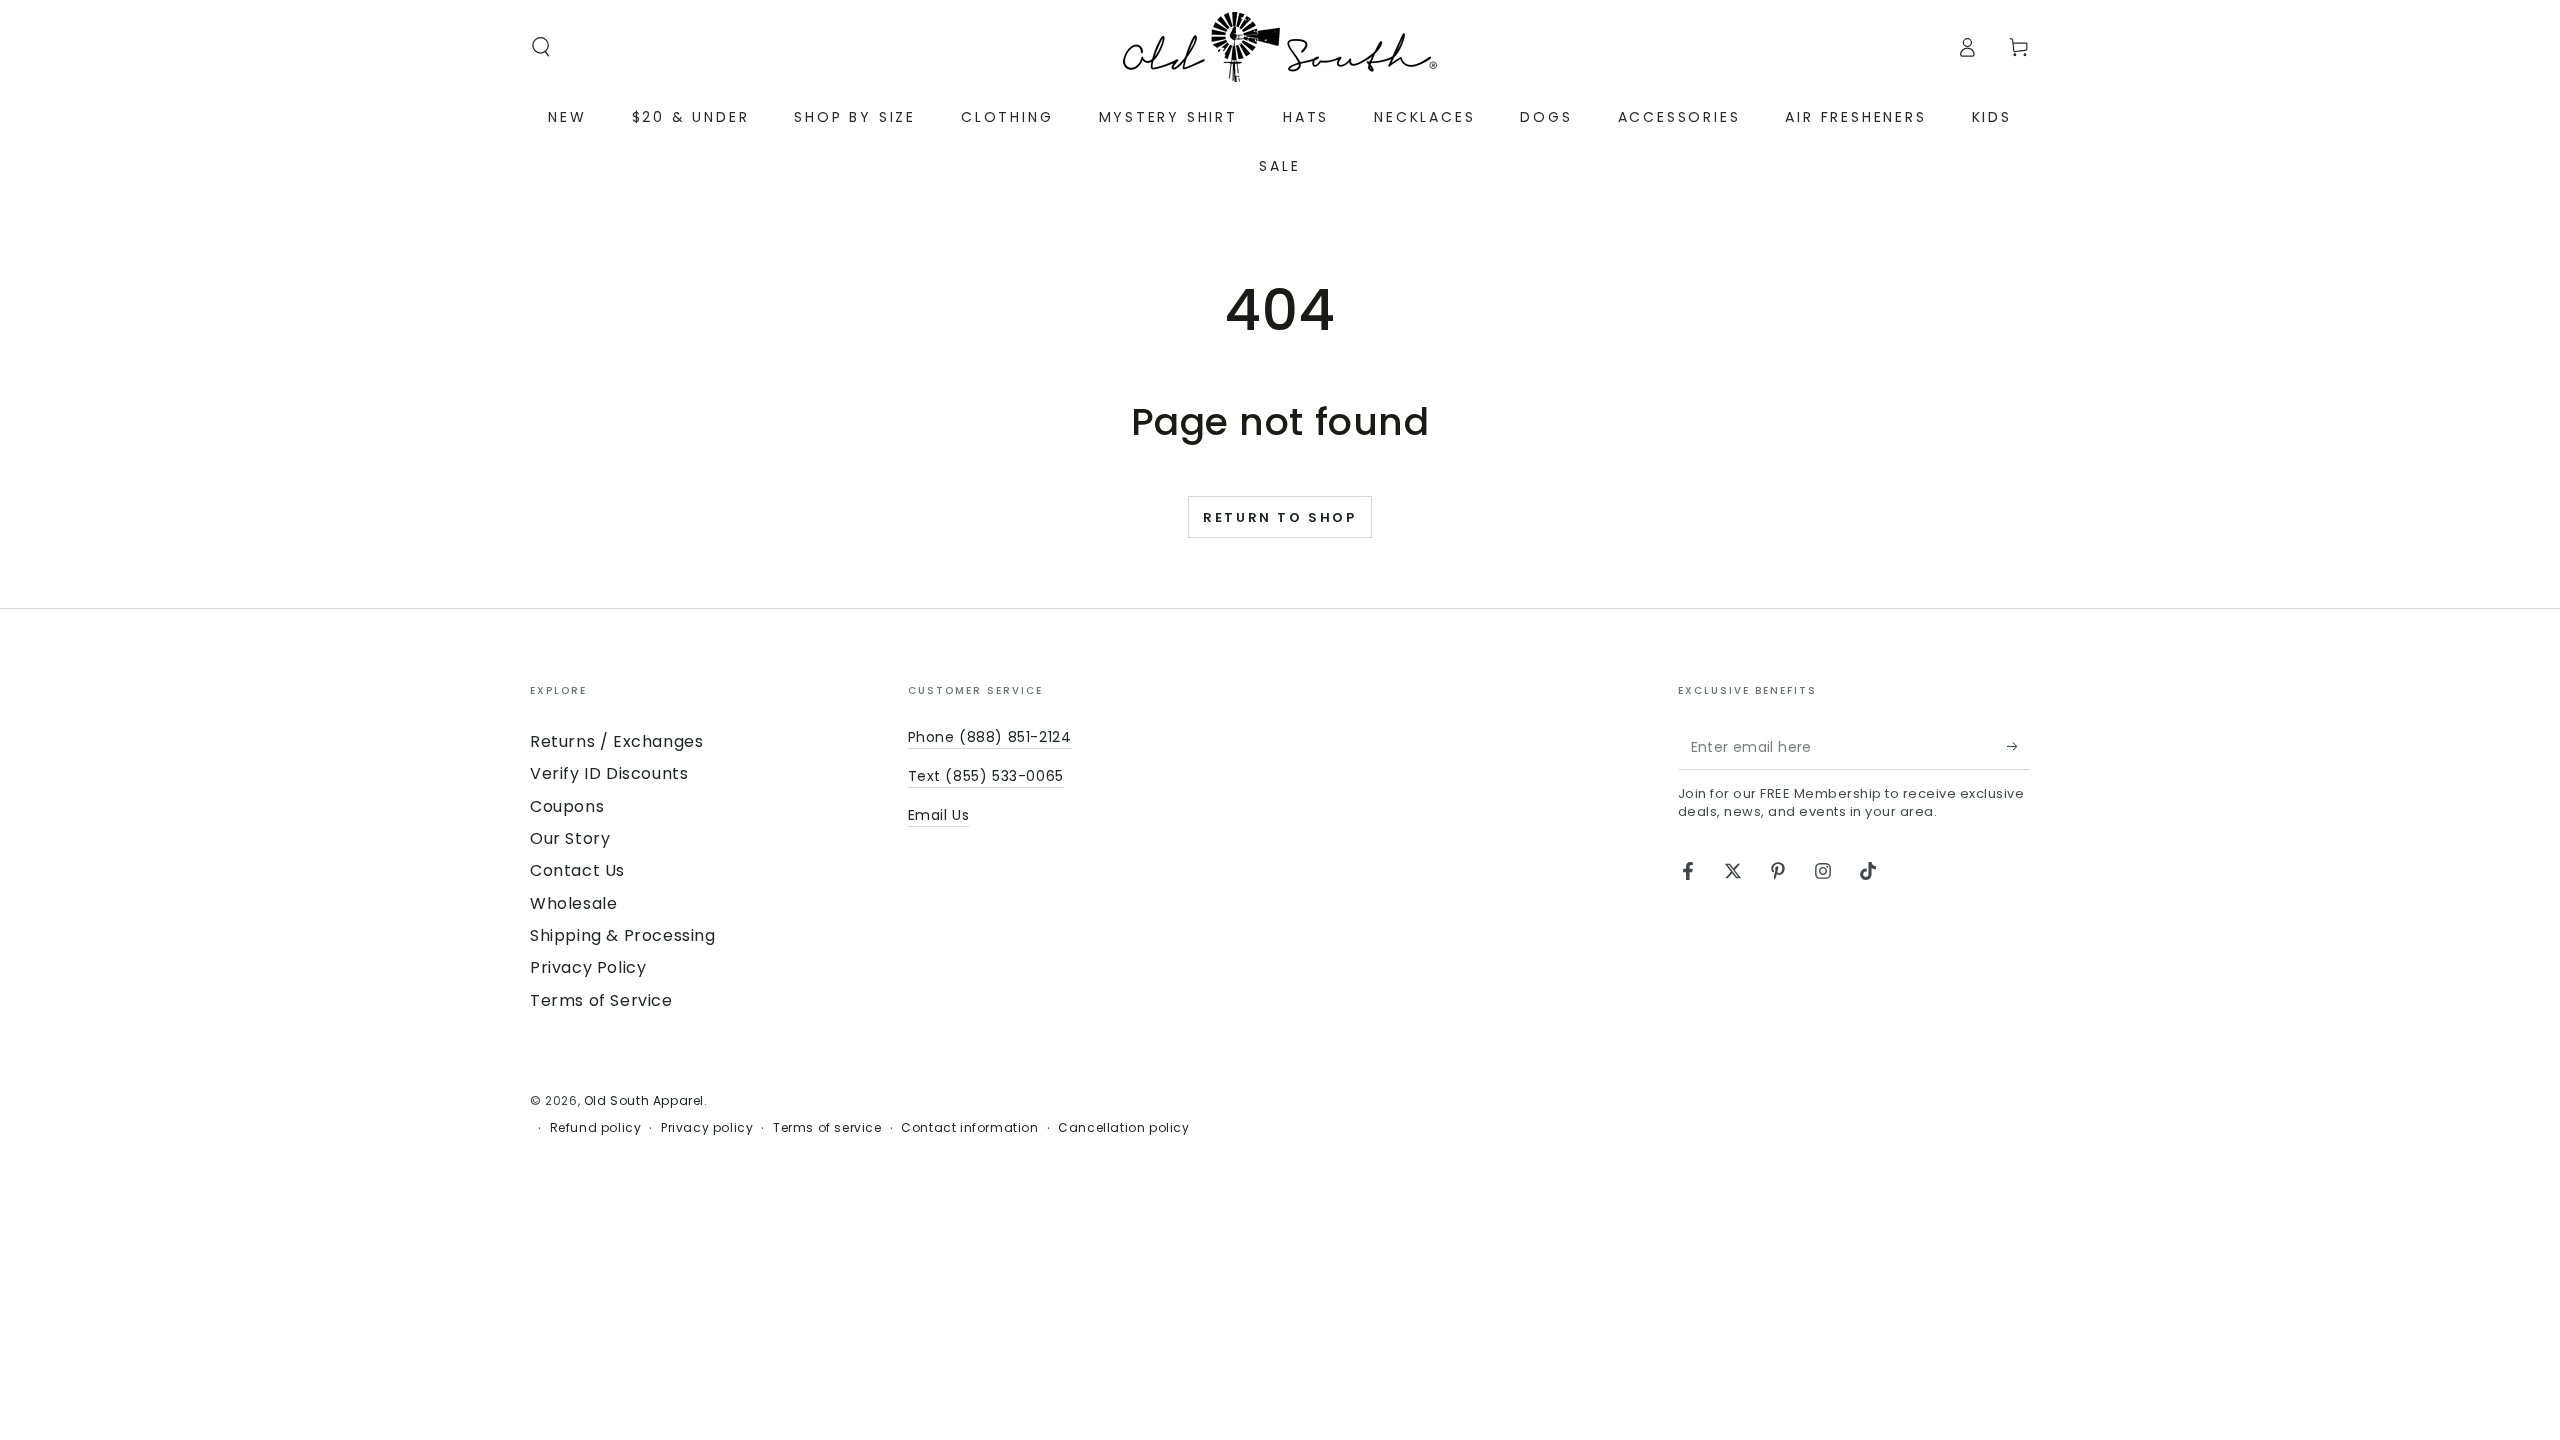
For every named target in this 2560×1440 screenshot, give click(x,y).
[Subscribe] (2018, 747)
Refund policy (596, 1128)
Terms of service (827, 1128)
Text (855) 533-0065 (986, 776)
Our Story (570, 838)
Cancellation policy (1123, 1128)
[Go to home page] (1280, 47)
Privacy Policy (588, 967)
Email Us (939, 815)
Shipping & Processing (623, 935)
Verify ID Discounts (609, 773)
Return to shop (1279, 517)
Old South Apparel (644, 1100)
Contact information (969, 1128)
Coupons (567, 806)
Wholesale (573, 903)
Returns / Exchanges (616, 741)
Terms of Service (601, 1000)
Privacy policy (707, 1128)
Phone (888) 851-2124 (990, 737)
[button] (541, 47)
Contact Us (577, 870)
